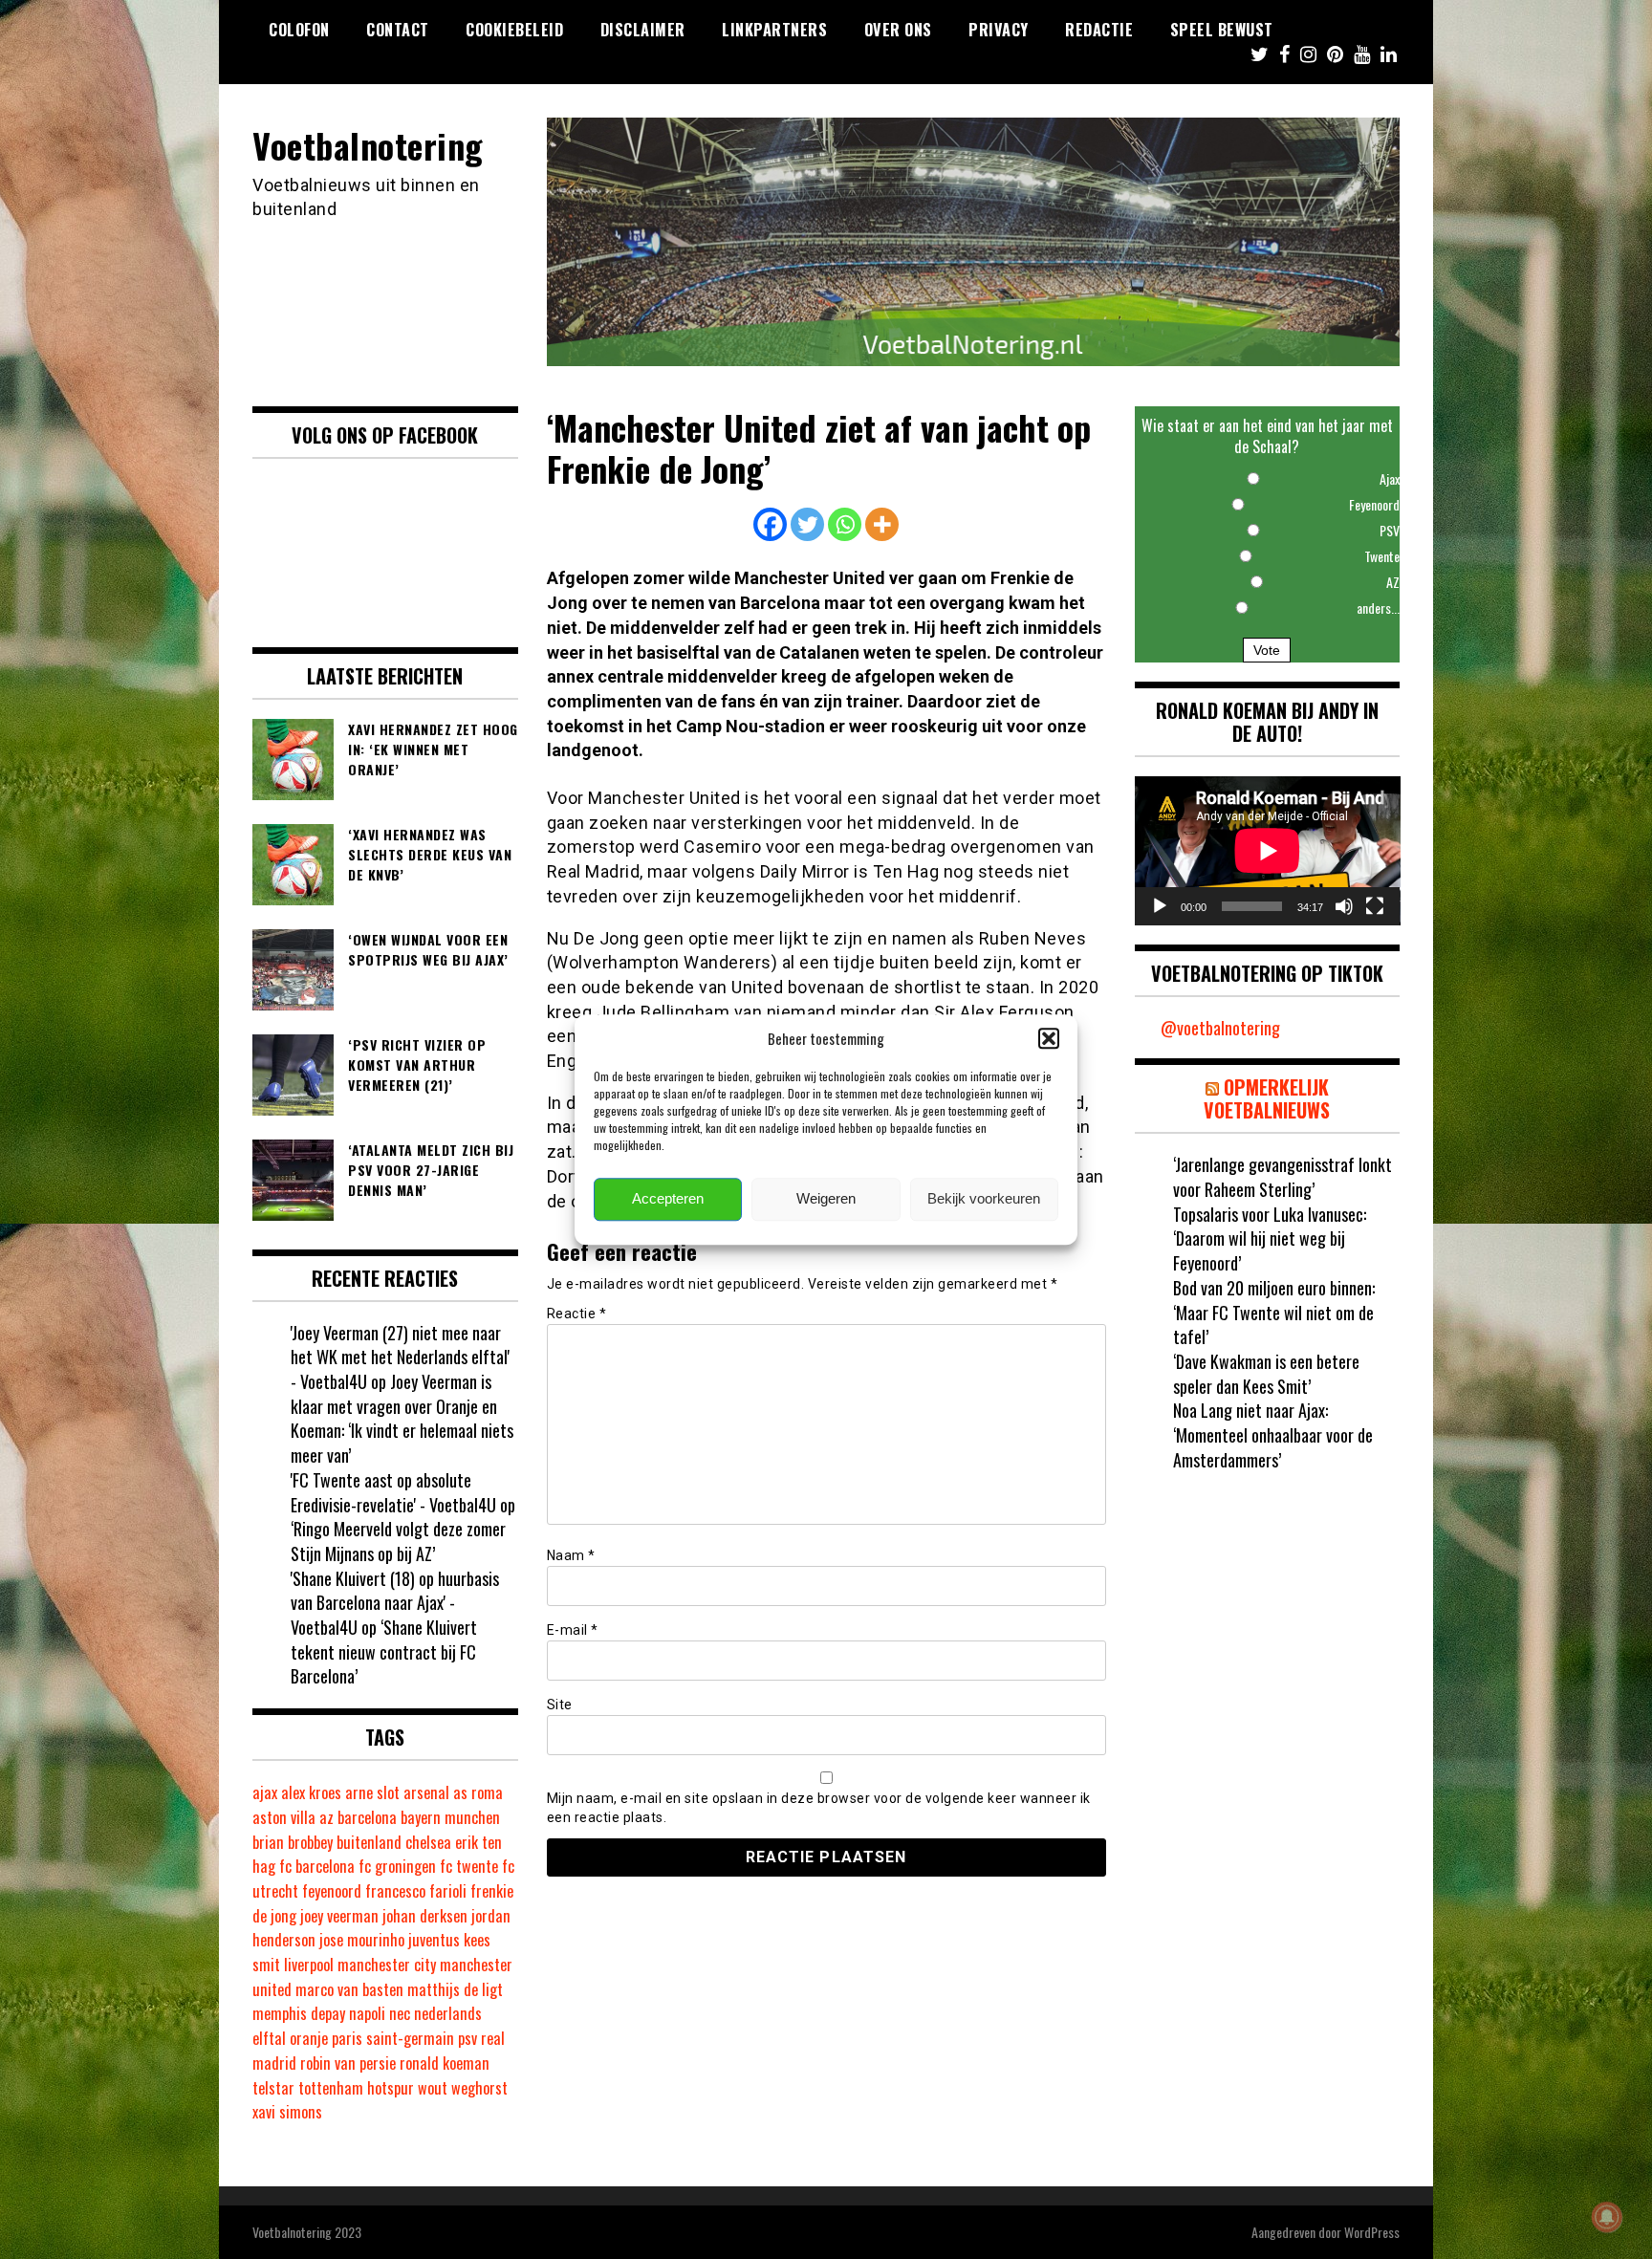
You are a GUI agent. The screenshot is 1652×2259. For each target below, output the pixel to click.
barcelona (367, 1817)
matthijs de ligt (455, 1989)
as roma (478, 1792)
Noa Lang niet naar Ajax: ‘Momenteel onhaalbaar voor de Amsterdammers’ (1273, 1434)
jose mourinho (362, 1940)
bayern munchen (450, 1817)
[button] (1049, 1038)
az (326, 1817)
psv (467, 2038)
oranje (309, 2038)
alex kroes (311, 1792)
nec (400, 2013)
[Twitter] (807, 524)
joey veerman (339, 1916)
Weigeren (826, 1199)
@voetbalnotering (1220, 1028)
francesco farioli (416, 1891)
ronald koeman (445, 2063)
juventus (434, 1940)
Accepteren (668, 1199)
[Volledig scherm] (1375, 906)
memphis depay (299, 2013)
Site (560, 1705)
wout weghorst (463, 2088)
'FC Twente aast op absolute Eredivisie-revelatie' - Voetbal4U (393, 1492)
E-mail (573, 1630)
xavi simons (287, 2112)
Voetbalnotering (368, 145)
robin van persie (348, 2063)
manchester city (387, 1965)
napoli (367, 2013)
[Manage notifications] (1607, 2217)
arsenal (426, 1792)
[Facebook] (770, 524)
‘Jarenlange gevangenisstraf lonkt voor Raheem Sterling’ (1282, 1177)
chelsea (428, 1842)
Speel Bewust (1222, 30)
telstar (273, 2088)
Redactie (1099, 30)
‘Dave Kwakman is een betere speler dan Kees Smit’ (1266, 1374)
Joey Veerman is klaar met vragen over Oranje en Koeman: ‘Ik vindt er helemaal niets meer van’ (402, 1418)
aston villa (284, 1817)
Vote (1267, 650)
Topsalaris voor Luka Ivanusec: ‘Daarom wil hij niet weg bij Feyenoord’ (1270, 1238)
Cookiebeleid (514, 30)
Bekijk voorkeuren (984, 1199)
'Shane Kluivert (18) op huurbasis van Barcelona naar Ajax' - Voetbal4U (395, 1603)
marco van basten (349, 1989)
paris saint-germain (393, 2038)
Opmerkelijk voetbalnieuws (1267, 1098)
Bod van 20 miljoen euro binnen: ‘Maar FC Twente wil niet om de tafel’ (1274, 1312)
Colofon (299, 30)
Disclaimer (643, 30)
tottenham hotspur (356, 2088)
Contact (398, 30)
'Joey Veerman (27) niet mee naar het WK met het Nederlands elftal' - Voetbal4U (400, 1357)
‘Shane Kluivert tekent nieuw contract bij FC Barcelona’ (384, 1651)
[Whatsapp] (845, 524)
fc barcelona (317, 1866)
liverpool (309, 1965)
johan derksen (425, 1916)
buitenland (369, 1842)
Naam (571, 1555)
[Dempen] (1344, 906)
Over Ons (898, 30)
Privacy (999, 30)
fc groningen (397, 1866)
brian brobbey (293, 1842)
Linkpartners (774, 30)
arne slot (372, 1792)
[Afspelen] (1160, 906)
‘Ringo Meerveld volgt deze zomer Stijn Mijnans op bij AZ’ (398, 1541)
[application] (1268, 851)
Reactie (577, 1314)
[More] (882, 524)
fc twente (469, 1866)
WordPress (1372, 2232)
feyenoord (332, 1891)
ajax (265, 1792)
